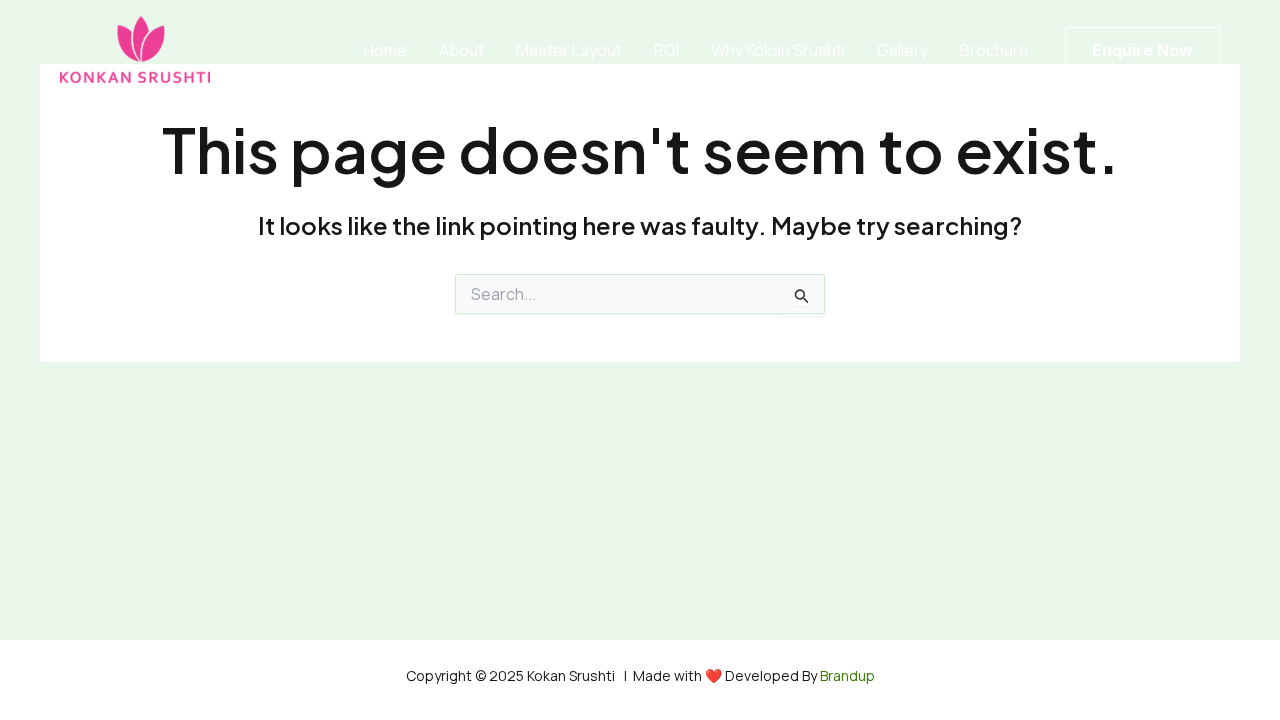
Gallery (902, 50)
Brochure (994, 50)
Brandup (846, 675)
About (461, 50)
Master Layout (569, 50)
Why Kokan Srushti (778, 50)
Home (385, 50)
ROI (666, 50)
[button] (1142, 50)
